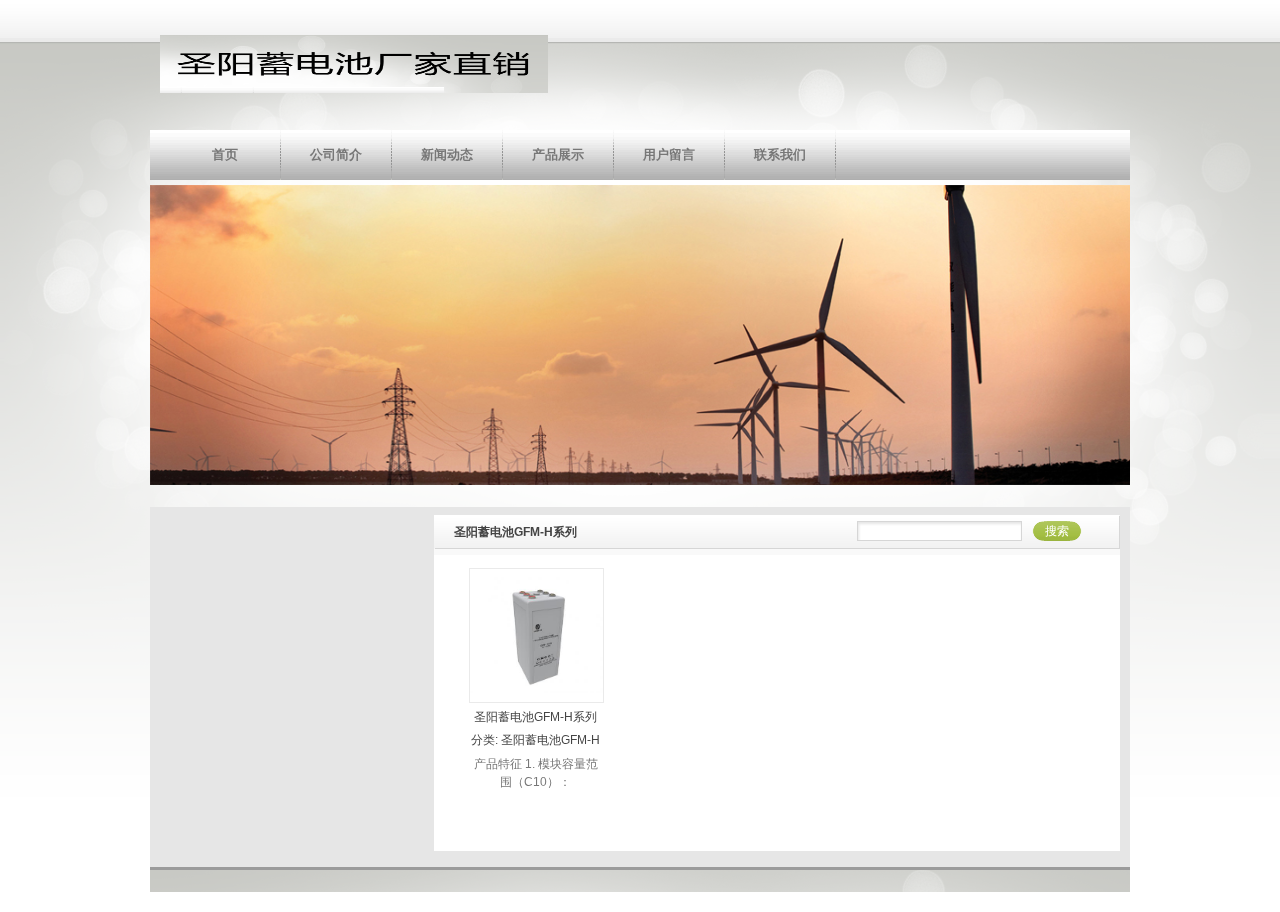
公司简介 (336, 154)
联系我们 (780, 154)
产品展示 (558, 154)
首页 (225, 154)
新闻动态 (447, 154)
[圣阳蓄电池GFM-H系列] (536, 697)
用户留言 (669, 154)
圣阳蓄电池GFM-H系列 (535, 717)
